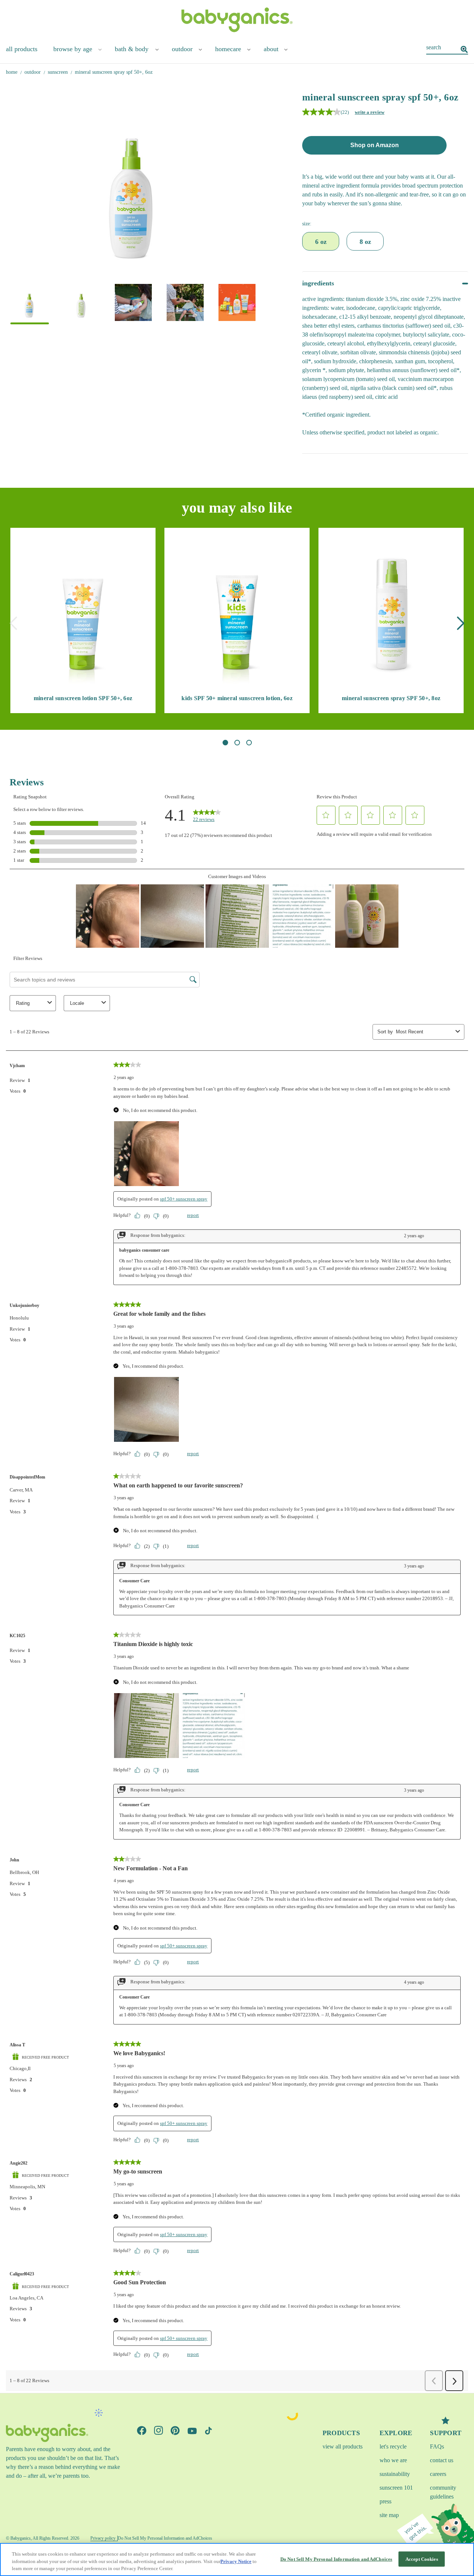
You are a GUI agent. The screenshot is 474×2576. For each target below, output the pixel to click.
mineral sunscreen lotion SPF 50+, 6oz (83, 698)
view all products (343, 2446)
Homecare (228, 49)
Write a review (370, 112)
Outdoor (182, 49)
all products (22, 49)
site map (389, 2515)
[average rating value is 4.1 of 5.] (321, 112)
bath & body (132, 49)
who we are (393, 2460)
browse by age (73, 49)
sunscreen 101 (396, 2488)
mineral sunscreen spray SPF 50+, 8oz (391, 698)
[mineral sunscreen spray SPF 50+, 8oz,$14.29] (391, 612)
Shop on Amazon (375, 145)
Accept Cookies (422, 2559)
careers (438, 2474)
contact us (442, 2460)
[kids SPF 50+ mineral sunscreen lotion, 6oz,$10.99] (237, 612)
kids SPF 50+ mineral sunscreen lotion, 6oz (237, 698)
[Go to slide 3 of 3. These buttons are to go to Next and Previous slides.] (249, 743)
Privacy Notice (236, 2561)
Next (461, 623)
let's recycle (393, 2446)
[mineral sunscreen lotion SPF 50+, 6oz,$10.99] (83, 612)
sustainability (395, 2474)
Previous (13, 623)
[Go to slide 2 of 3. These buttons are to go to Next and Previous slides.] (237, 743)
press (385, 2501)
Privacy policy (103, 2538)
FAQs (437, 2446)
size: (307, 224)
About (271, 49)
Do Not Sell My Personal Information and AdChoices (336, 2559)
